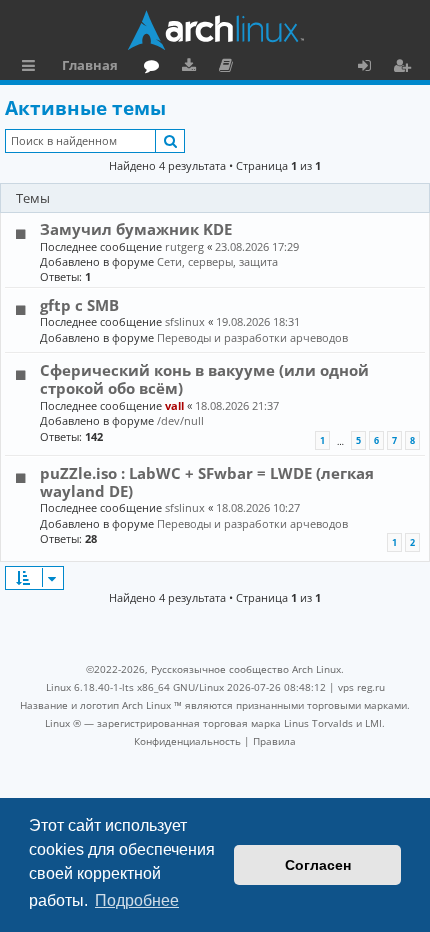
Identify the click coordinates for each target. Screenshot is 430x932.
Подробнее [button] (137, 900)
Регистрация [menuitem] (406, 68)
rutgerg (184, 246)
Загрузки (192, 68)
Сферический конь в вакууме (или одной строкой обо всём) (204, 379)
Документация (229, 68)
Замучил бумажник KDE (136, 229)
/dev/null (180, 420)
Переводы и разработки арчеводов (252, 337)
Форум (155, 68)
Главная (90, 65)
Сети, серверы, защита (217, 261)
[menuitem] (187, 741)
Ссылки (32, 68)
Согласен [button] (318, 865)
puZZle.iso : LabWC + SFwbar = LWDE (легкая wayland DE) (207, 482)
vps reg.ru (361, 687)
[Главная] (215, 30)
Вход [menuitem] (371, 68)
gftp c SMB (79, 305)
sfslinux (185, 321)
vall (174, 405)
